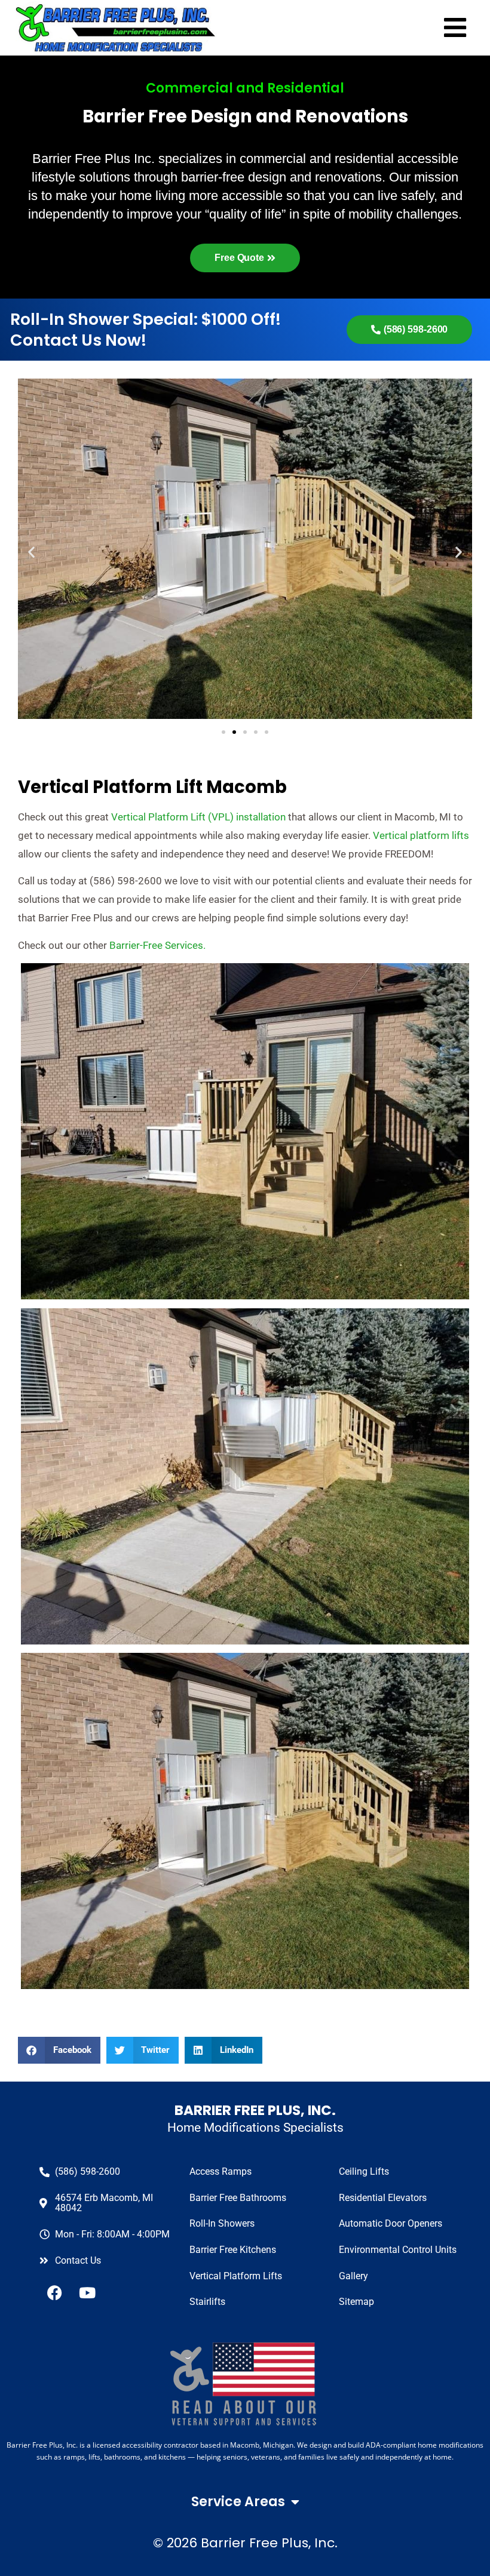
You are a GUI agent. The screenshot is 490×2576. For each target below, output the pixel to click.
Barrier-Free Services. (157, 945)
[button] (59, 2050)
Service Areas (238, 2502)
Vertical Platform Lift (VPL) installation (198, 817)
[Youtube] (87, 2292)
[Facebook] (54, 2292)
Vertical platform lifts (421, 835)
